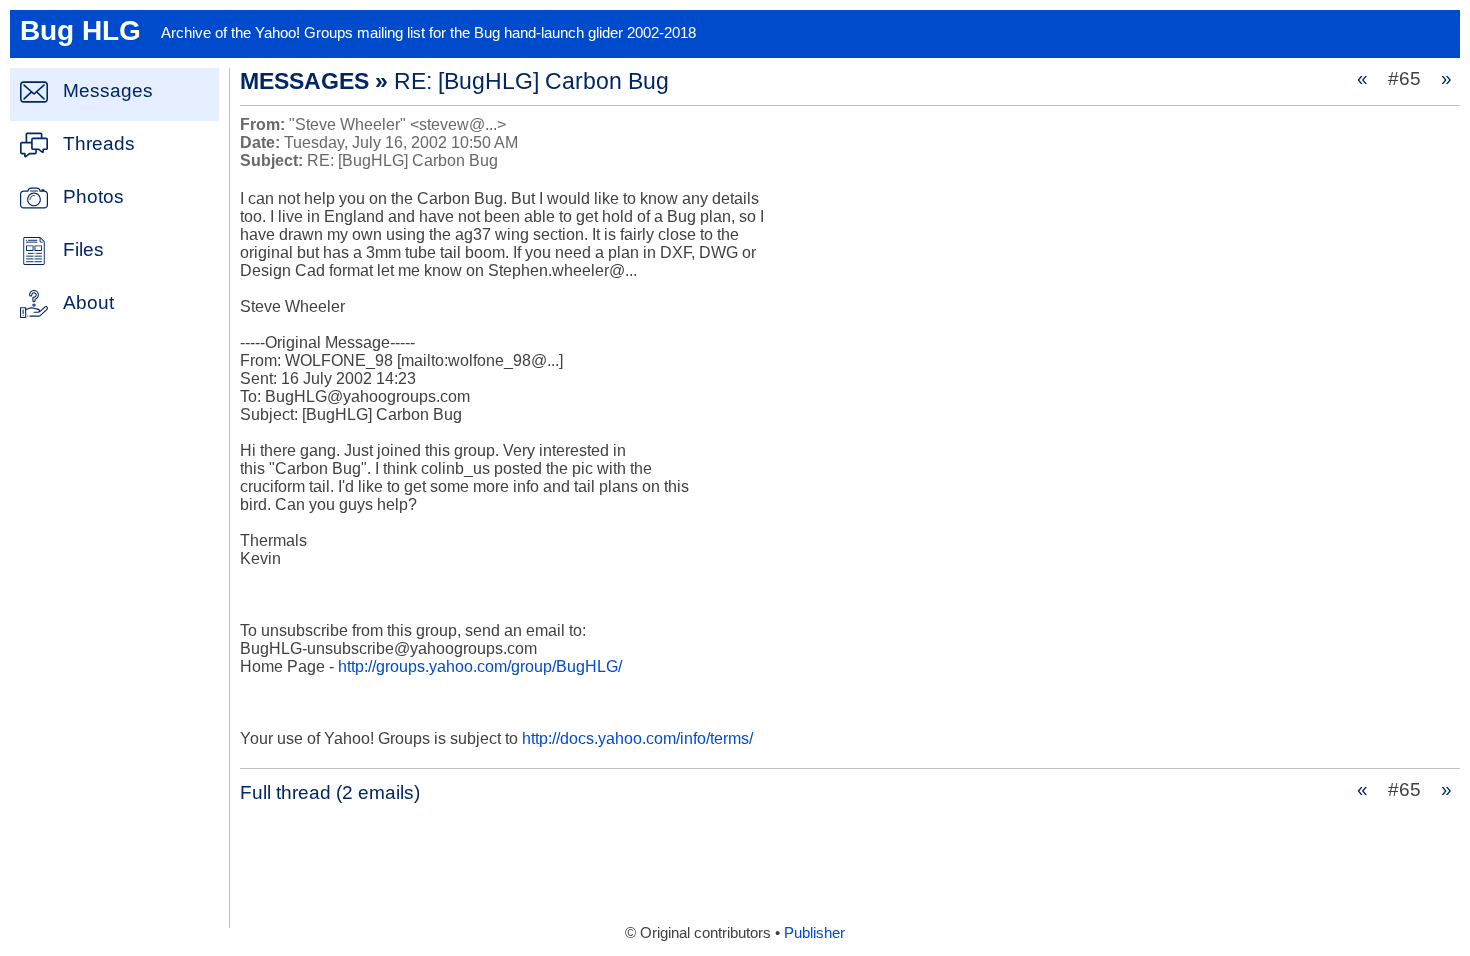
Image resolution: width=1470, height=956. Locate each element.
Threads (99, 143)
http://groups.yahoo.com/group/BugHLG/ (480, 666)
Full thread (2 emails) (330, 792)
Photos (93, 196)
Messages (108, 90)
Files (83, 249)
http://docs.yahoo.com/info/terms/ (637, 738)
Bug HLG (80, 30)
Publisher (814, 933)
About (88, 302)
